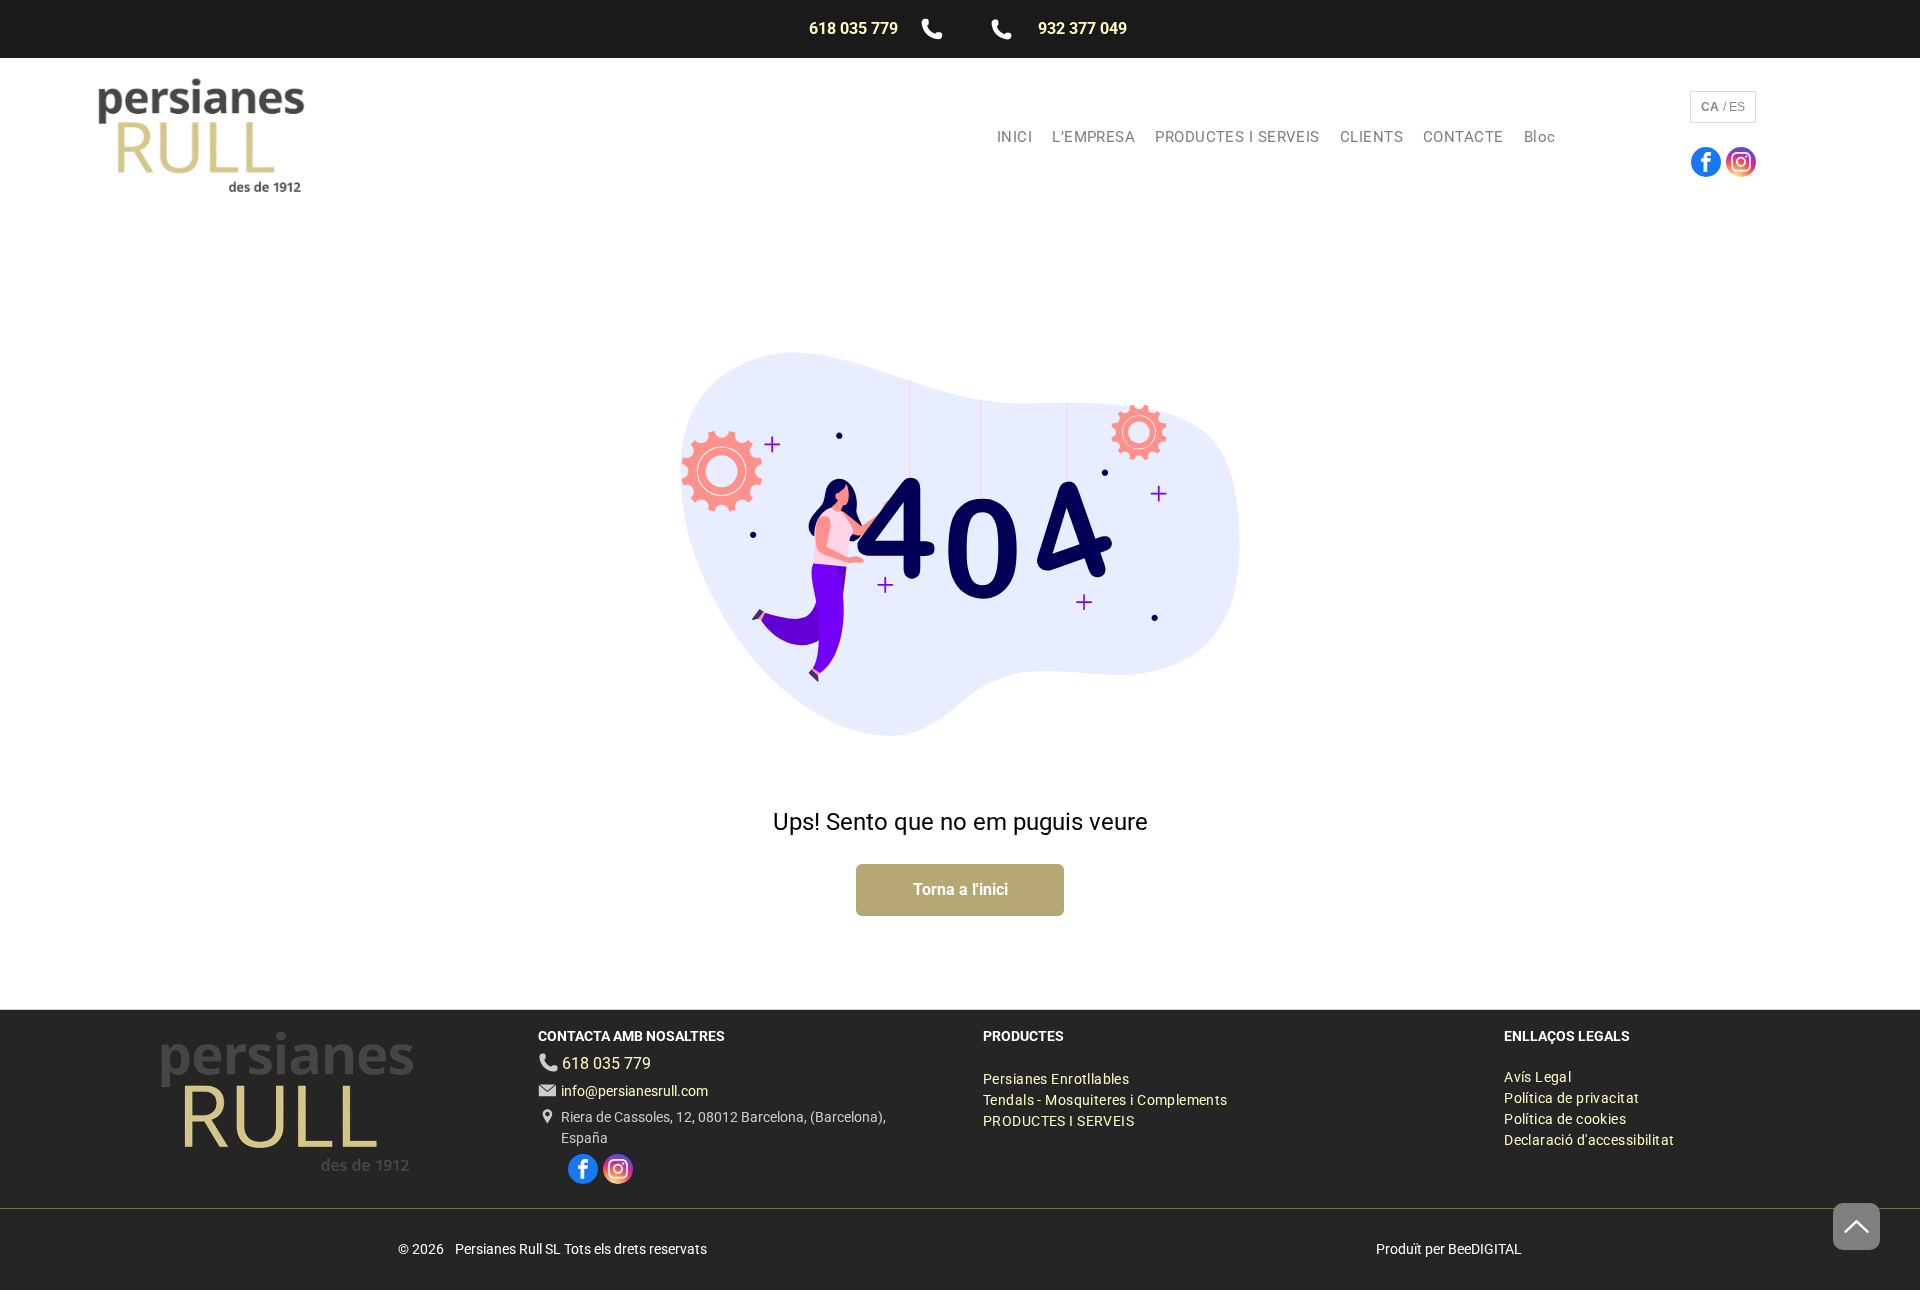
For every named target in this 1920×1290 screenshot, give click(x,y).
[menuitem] (1014, 137)
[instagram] (1741, 164)
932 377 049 (1082, 28)
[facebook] (1706, 164)
